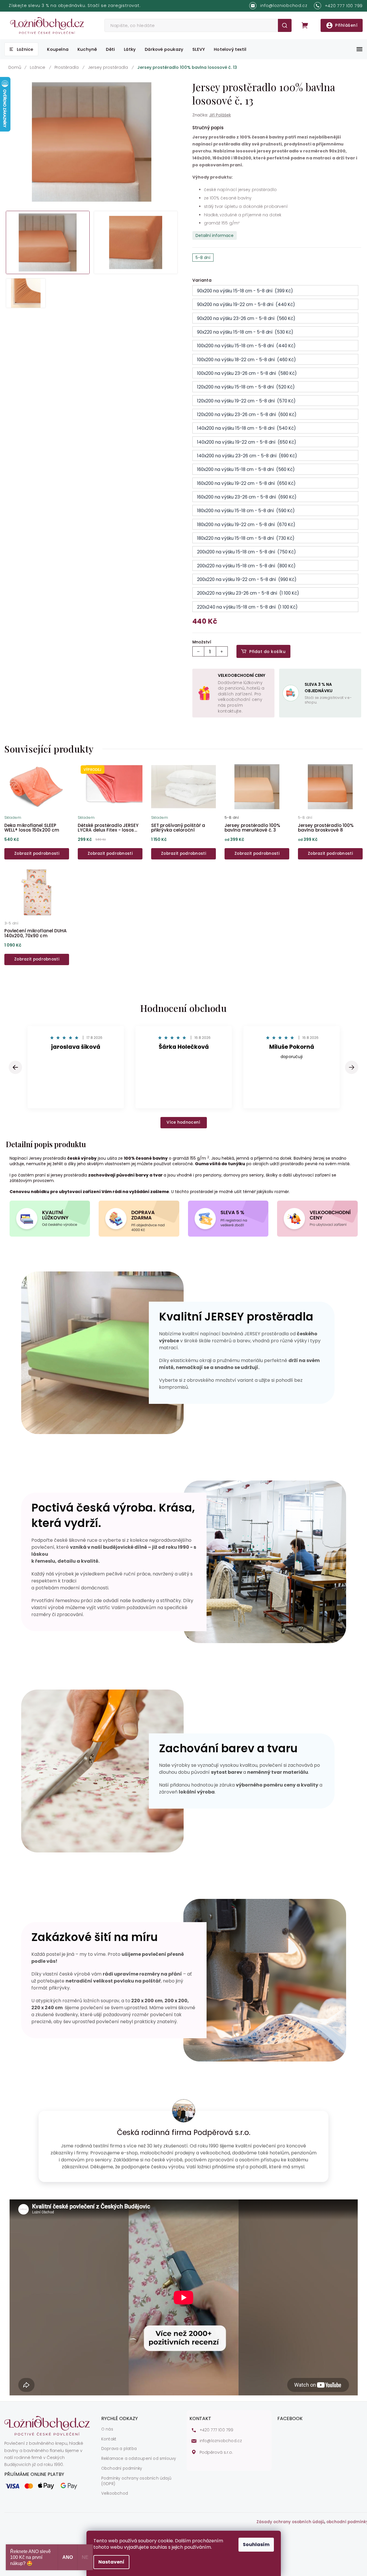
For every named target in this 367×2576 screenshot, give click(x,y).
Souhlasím (256, 2544)
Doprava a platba (119, 2449)
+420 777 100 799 (217, 2430)
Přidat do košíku (267, 652)
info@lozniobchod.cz (221, 2441)
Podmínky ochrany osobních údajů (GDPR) (136, 2481)
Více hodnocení (183, 1122)
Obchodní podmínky (122, 2469)
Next (352, 1067)
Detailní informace (215, 235)
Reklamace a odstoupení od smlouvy (139, 2459)
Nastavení (111, 2562)
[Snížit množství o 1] (198, 651)
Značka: (212, 115)
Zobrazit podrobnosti (37, 853)
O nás (107, 2429)
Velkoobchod (115, 2494)
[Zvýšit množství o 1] (222, 651)
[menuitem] (21, 49)
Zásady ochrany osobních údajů (290, 2522)
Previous (16, 1067)
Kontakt (109, 2439)
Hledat (285, 25)
